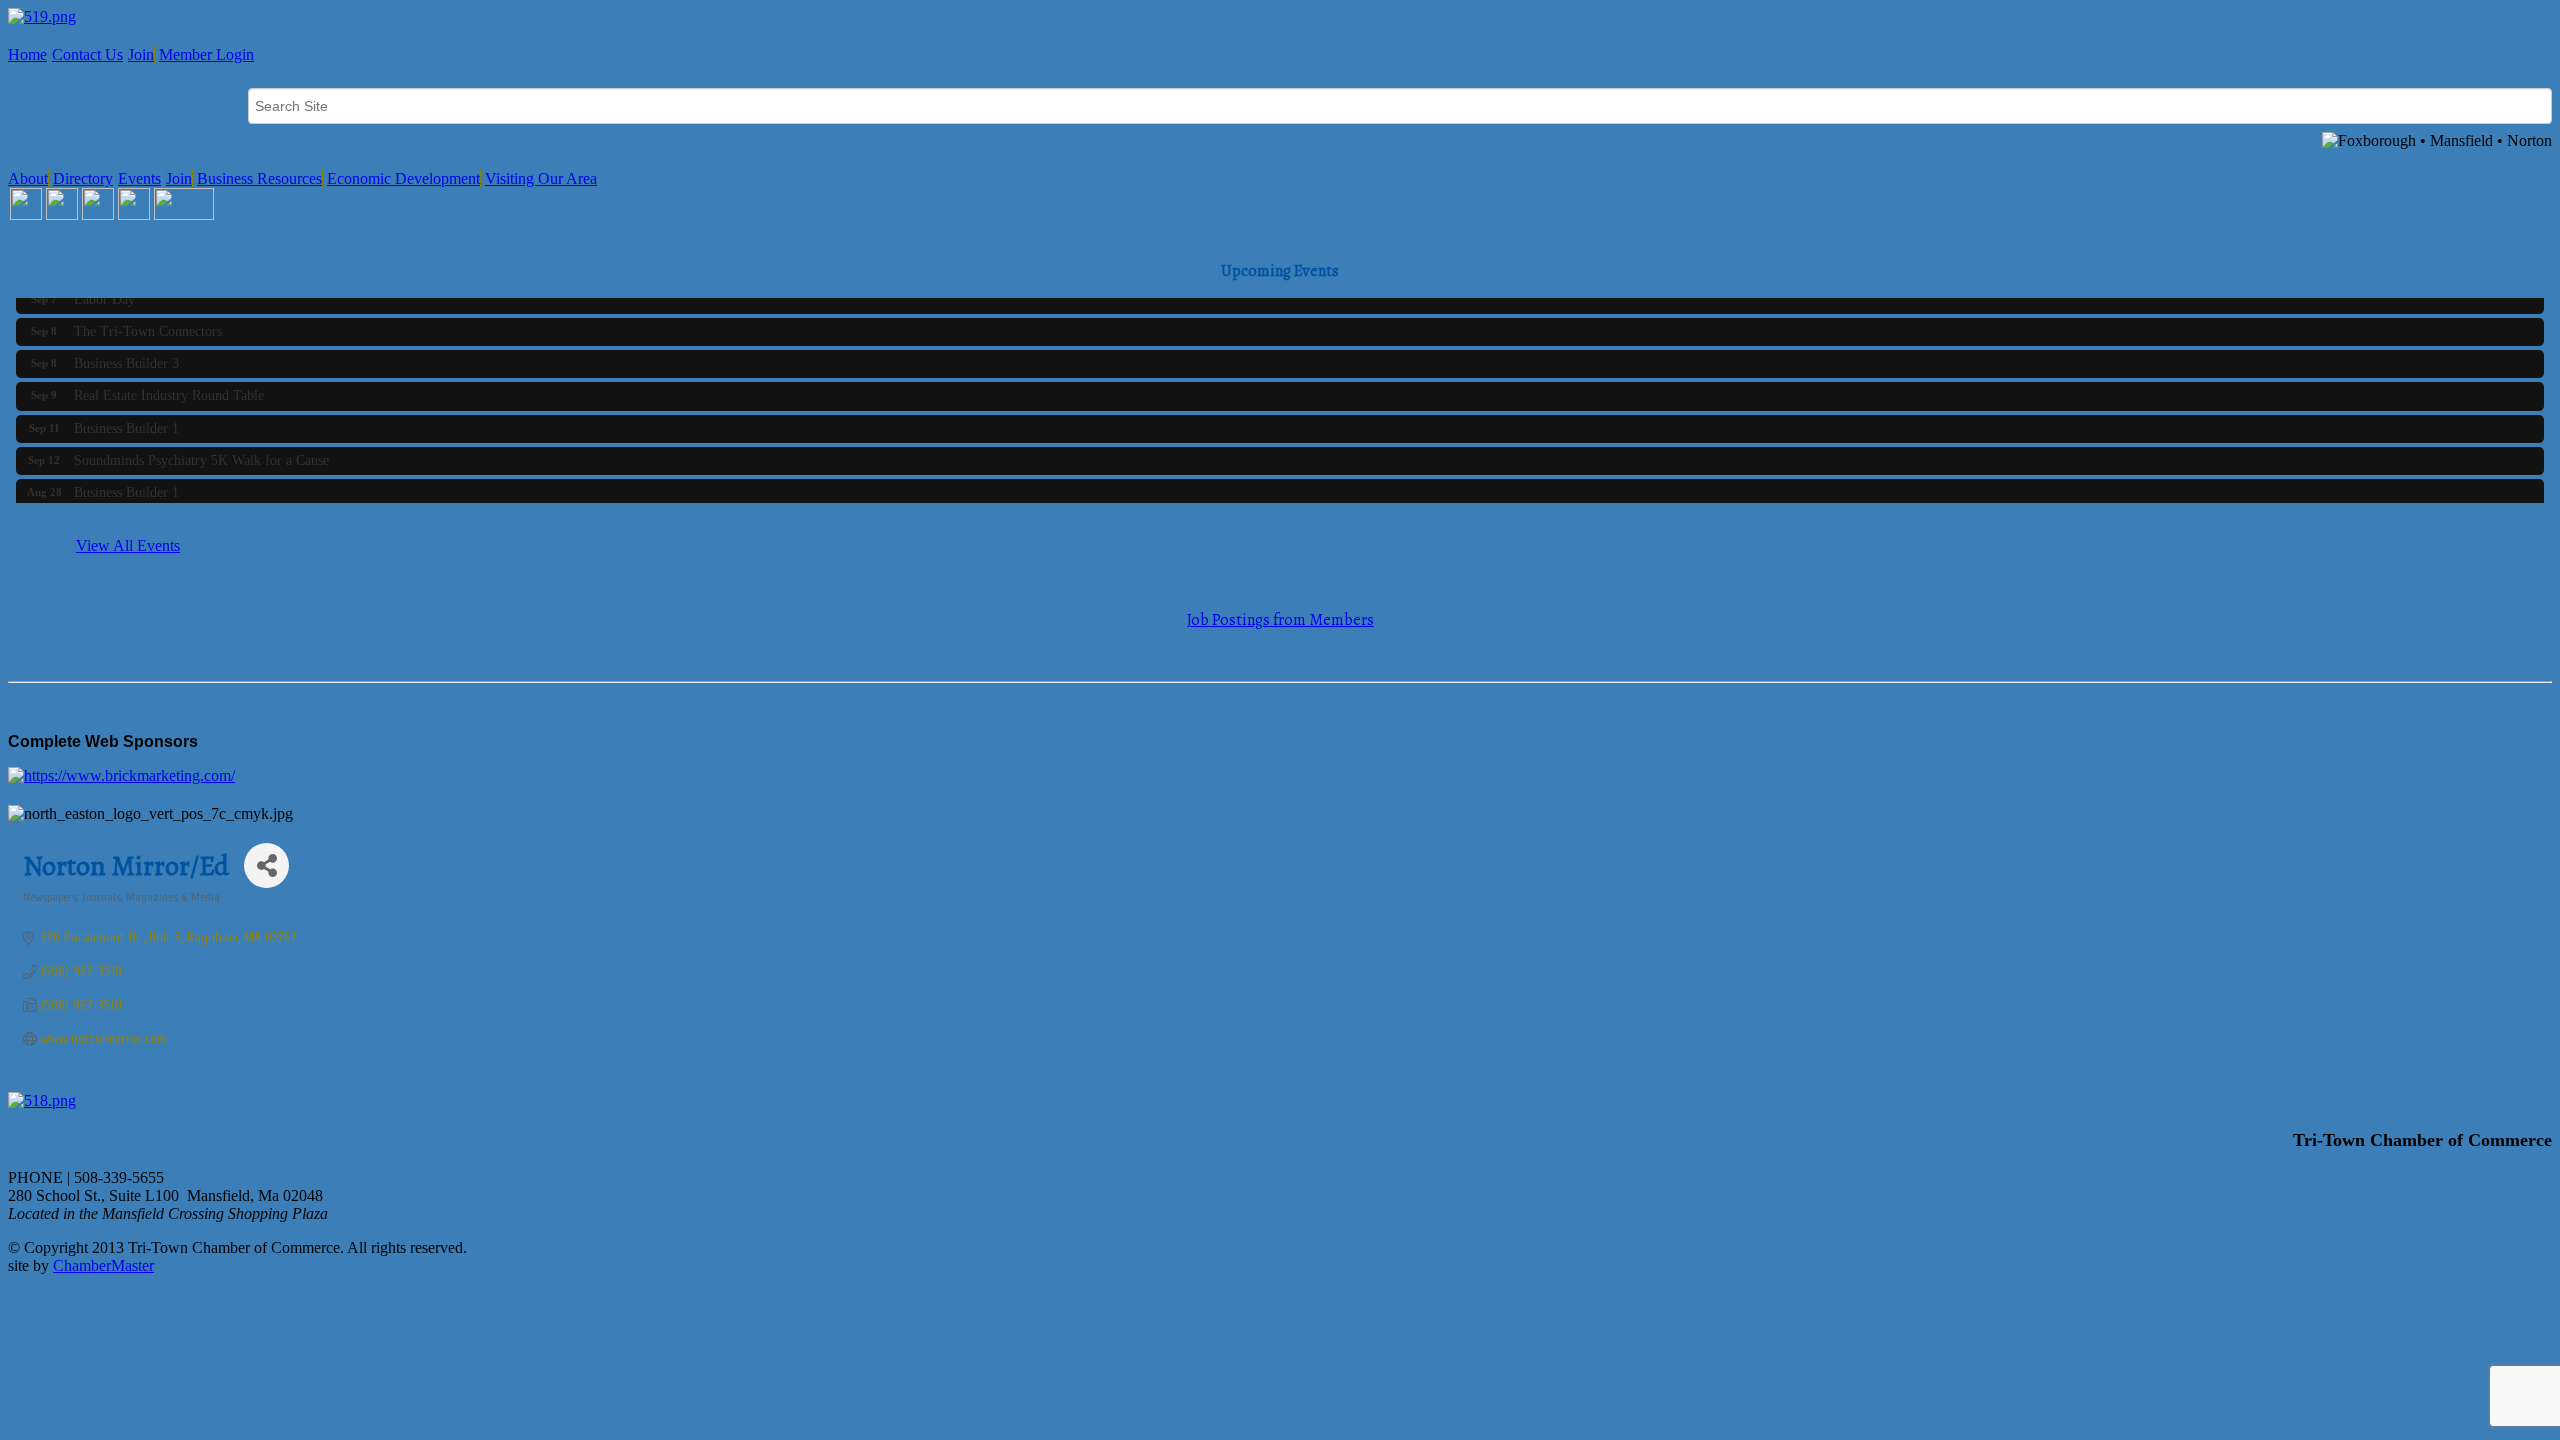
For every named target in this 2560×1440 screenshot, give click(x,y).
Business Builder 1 (126, 421)
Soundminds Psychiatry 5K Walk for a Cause (201, 453)
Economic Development (403, 178)
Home (27, 54)
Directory (83, 178)
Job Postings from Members (1280, 620)
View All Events (128, 545)
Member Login (206, 54)
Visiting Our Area (541, 178)
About (28, 178)
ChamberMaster (103, 1265)
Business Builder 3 (126, 356)
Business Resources (259, 178)
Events (139, 178)
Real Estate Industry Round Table (169, 388)
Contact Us (87, 54)
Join (141, 54)
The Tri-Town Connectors (148, 324)
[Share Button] (266, 865)
